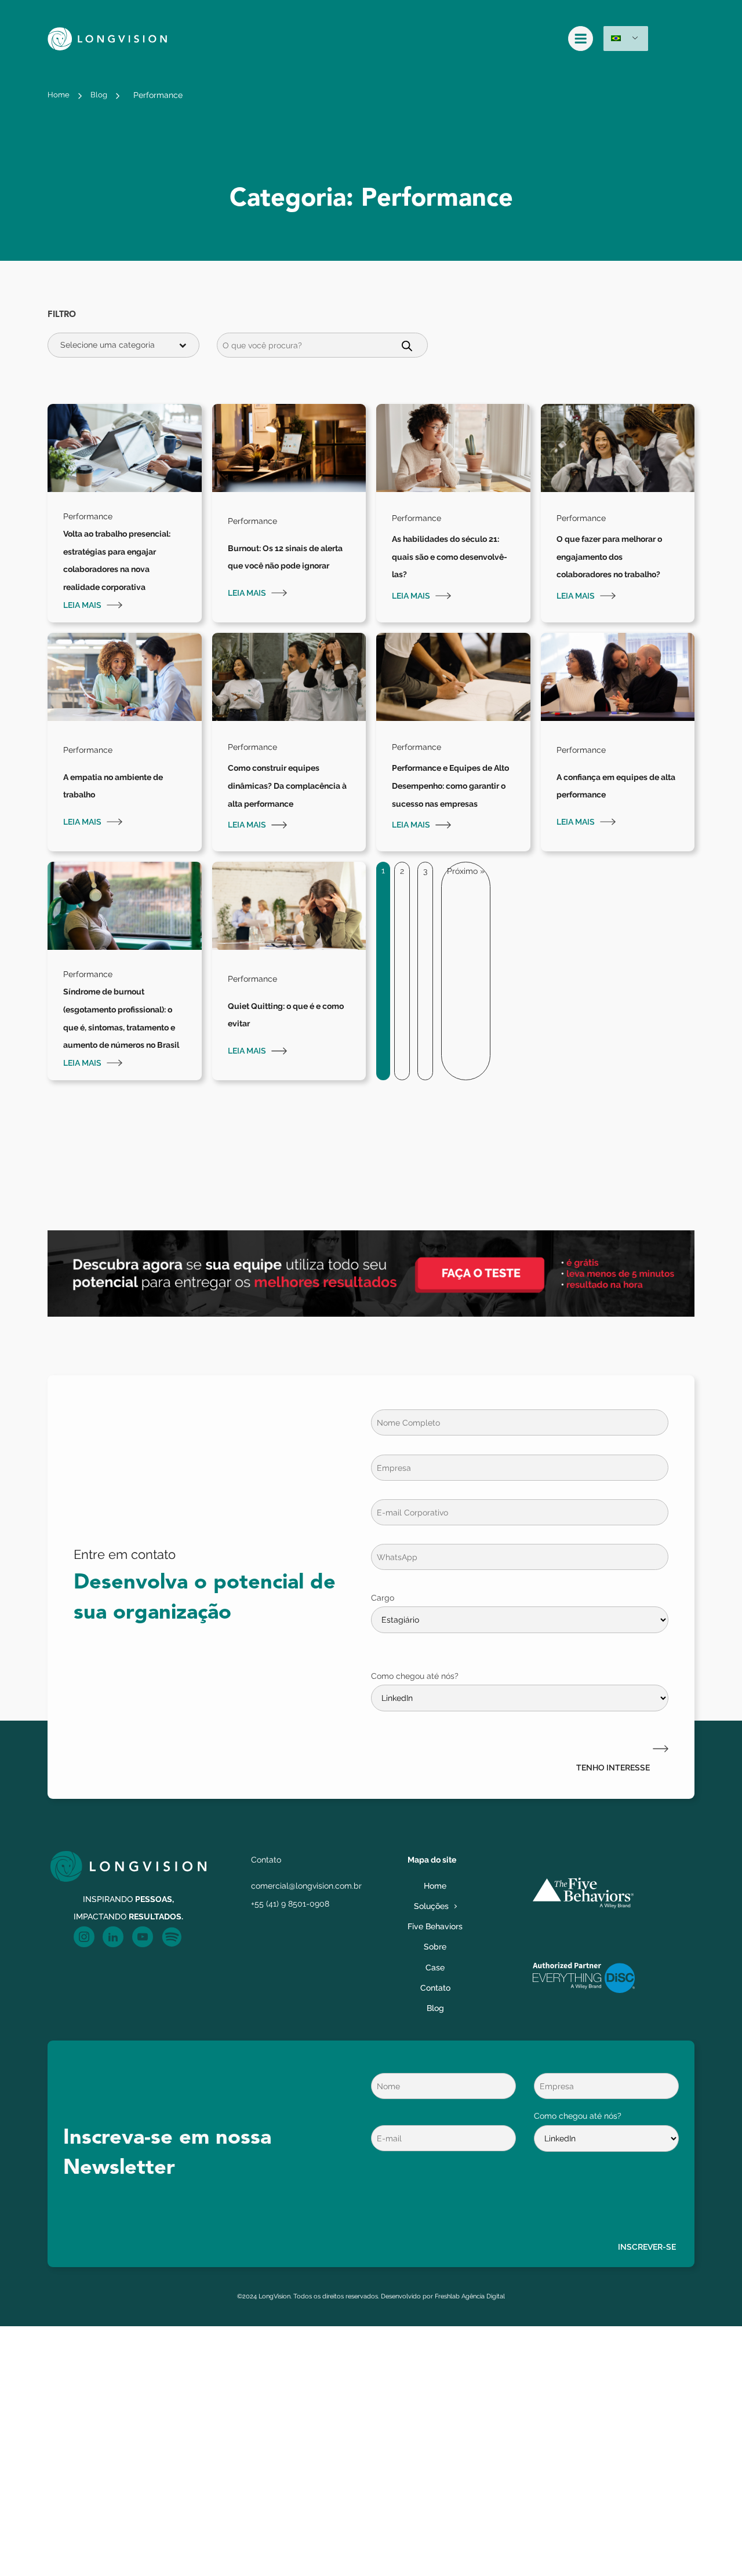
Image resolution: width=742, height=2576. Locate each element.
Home (59, 95)
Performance (158, 95)
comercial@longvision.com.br (306, 1885)
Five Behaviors (435, 1926)
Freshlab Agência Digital (470, 2296)
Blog (99, 95)
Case (435, 1967)
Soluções (431, 1906)
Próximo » (466, 871)
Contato (435, 1987)
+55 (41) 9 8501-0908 (290, 1903)
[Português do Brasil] (626, 39)
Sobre (435, 1946)
